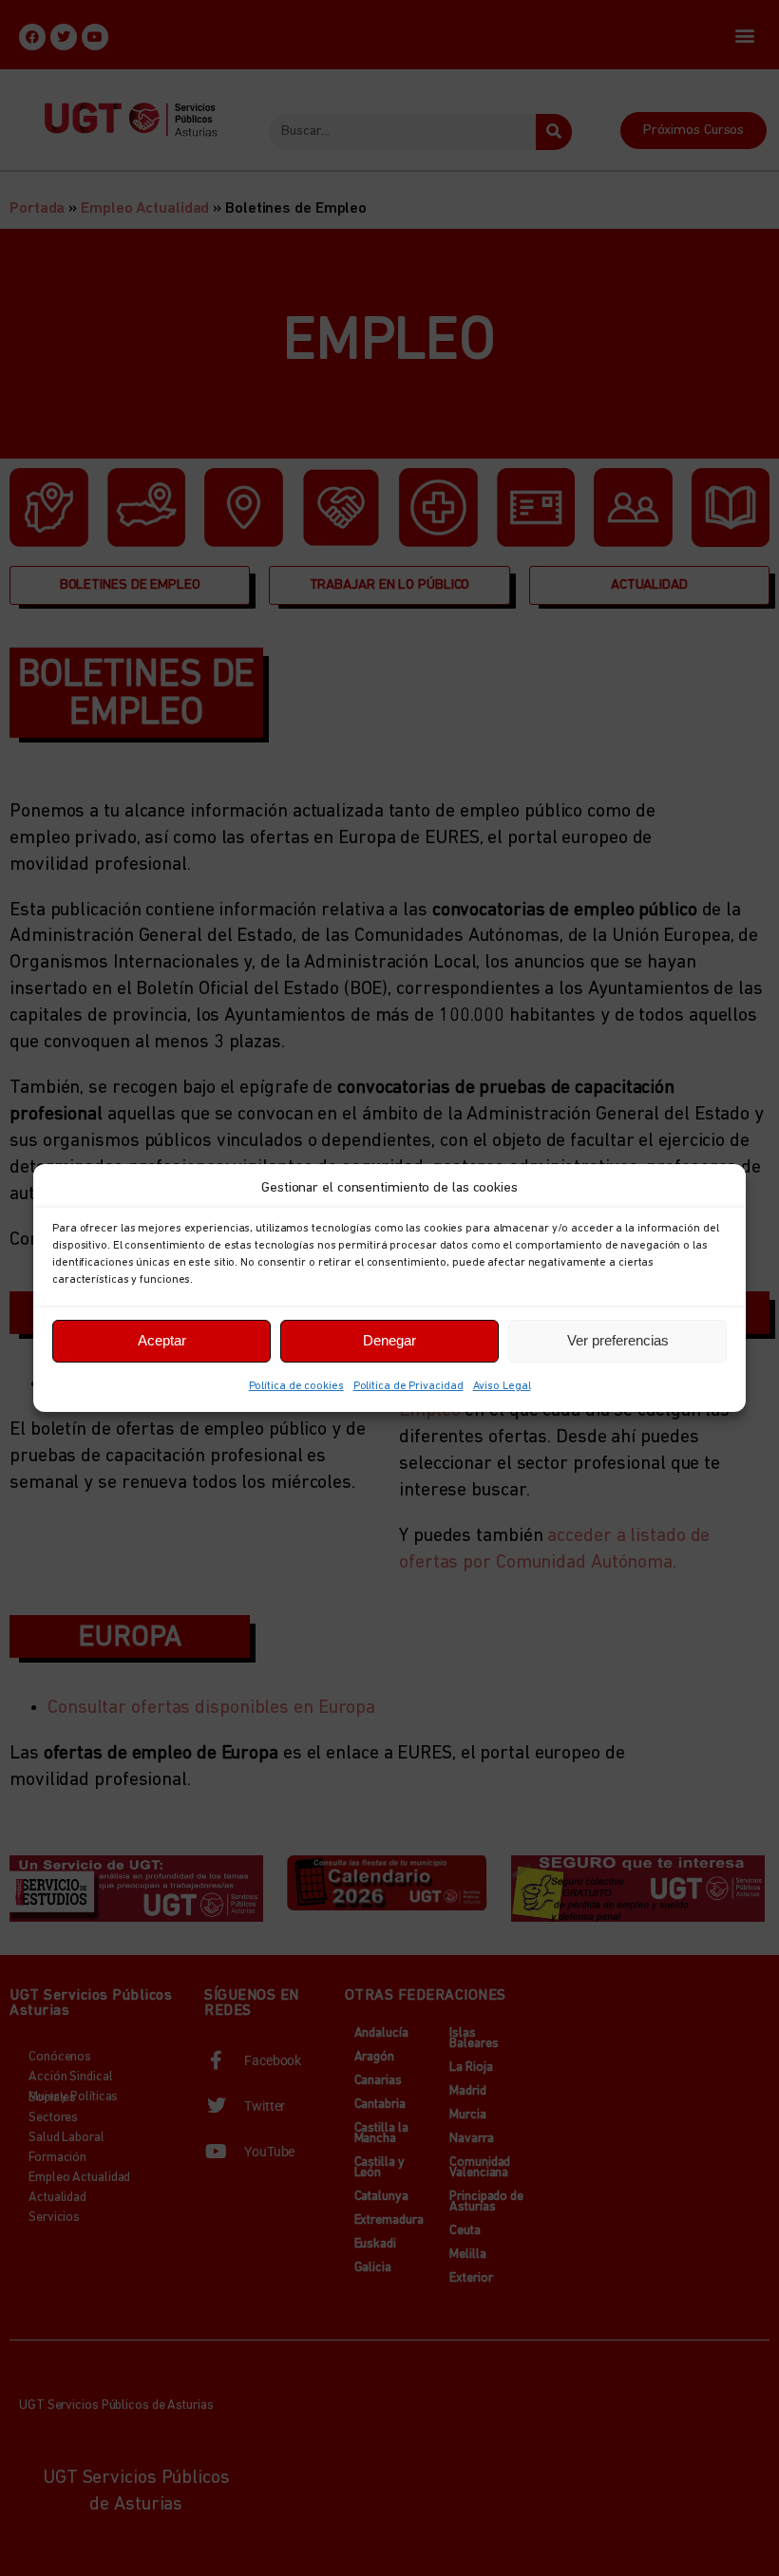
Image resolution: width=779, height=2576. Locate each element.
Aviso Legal (502, 1386)
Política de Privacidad (408, 1386)
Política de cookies (296, 1386)
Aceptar (162, 1340)
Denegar (389, 1340)
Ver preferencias (618, 1340)
